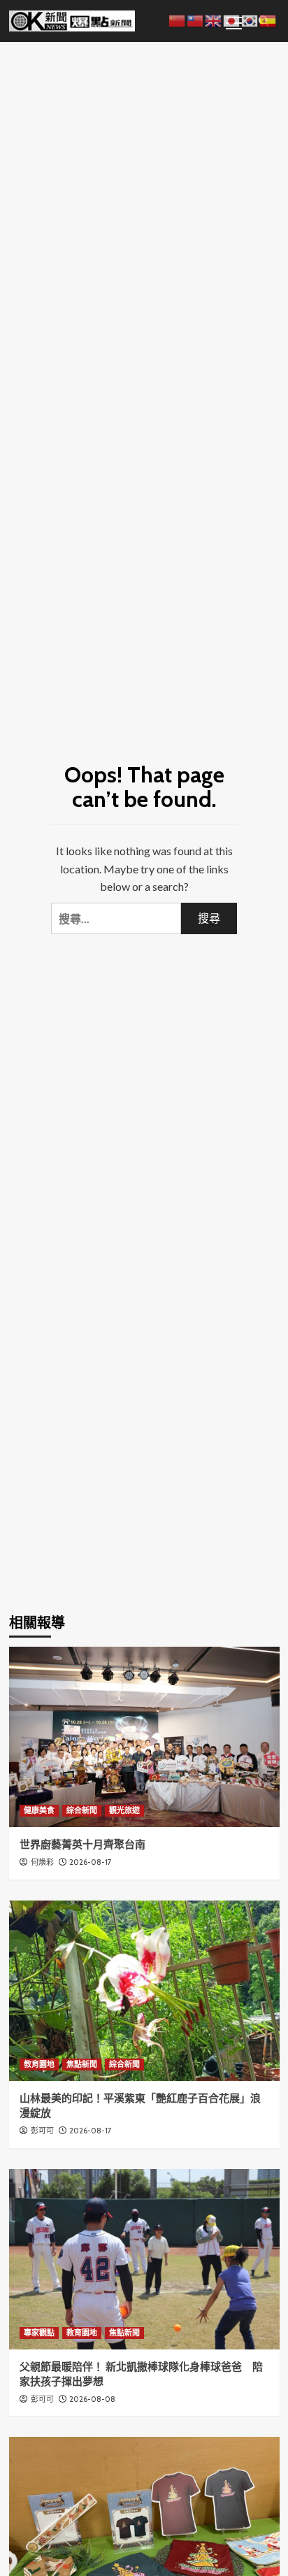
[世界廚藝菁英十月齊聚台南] (144, 1737)
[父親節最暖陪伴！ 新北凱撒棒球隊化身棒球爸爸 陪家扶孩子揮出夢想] (144, 2259)
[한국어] (250, 19)
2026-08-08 (92, 2399)
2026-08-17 (91, 1862)
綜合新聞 (82, 1810)
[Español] (268, 19)
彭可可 (42, 2131)
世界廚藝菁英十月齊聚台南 (82, 1845)
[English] (214, 19)
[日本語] (232, 19)
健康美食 (39, 1810)
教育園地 (39, 2064)
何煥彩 (42, 1862)
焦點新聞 (82, 2064)
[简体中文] (178, 19)
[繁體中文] (196, 19)
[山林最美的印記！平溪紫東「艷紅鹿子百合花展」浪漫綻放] (144, 1991)
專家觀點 (39, 2333)
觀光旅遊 (124, 1810)
